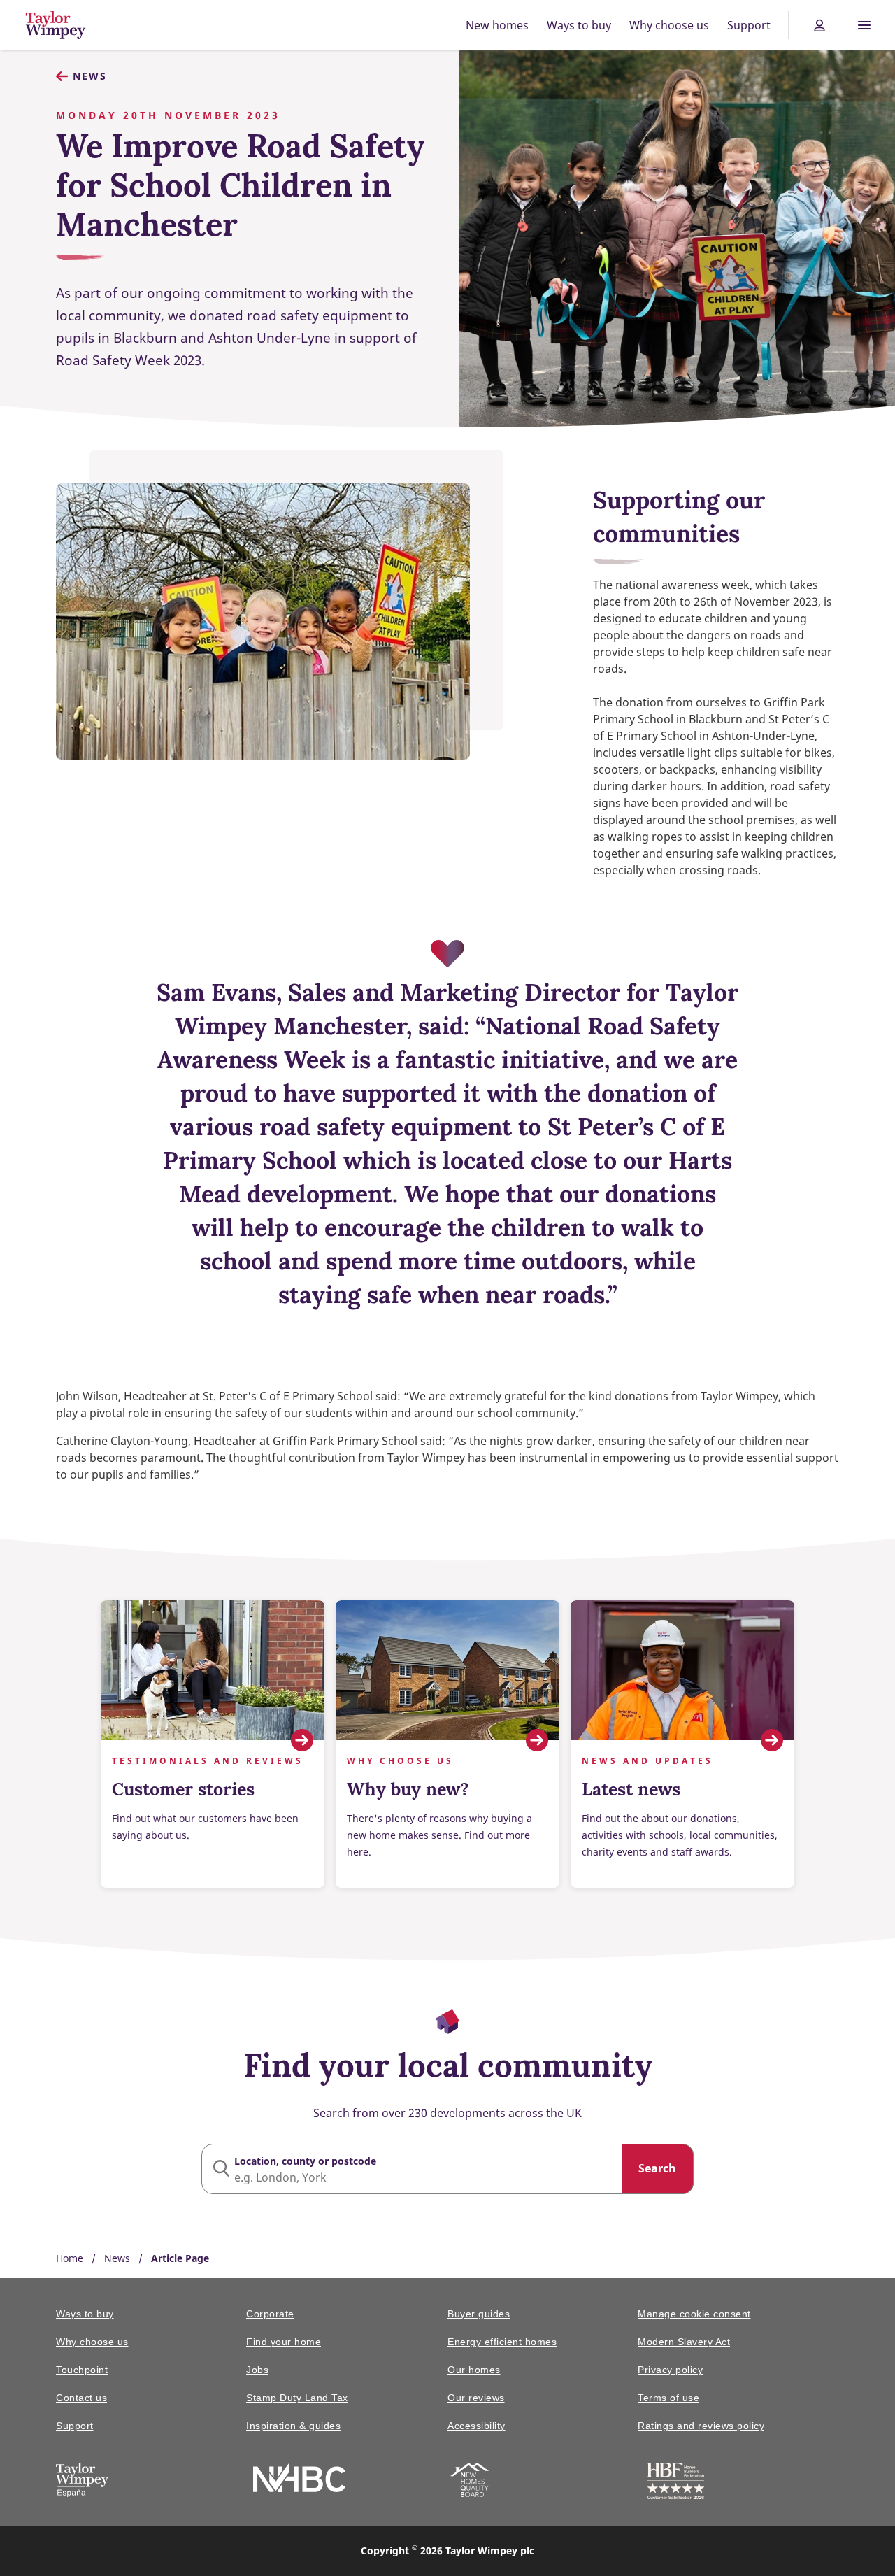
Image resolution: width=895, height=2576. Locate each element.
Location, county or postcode (305, 2161)
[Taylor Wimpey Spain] (82, 2482)
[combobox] (447, 2169)
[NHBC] (299, 2480)
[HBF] (676, 2483)
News (90, 76)
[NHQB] (470, 2482)
